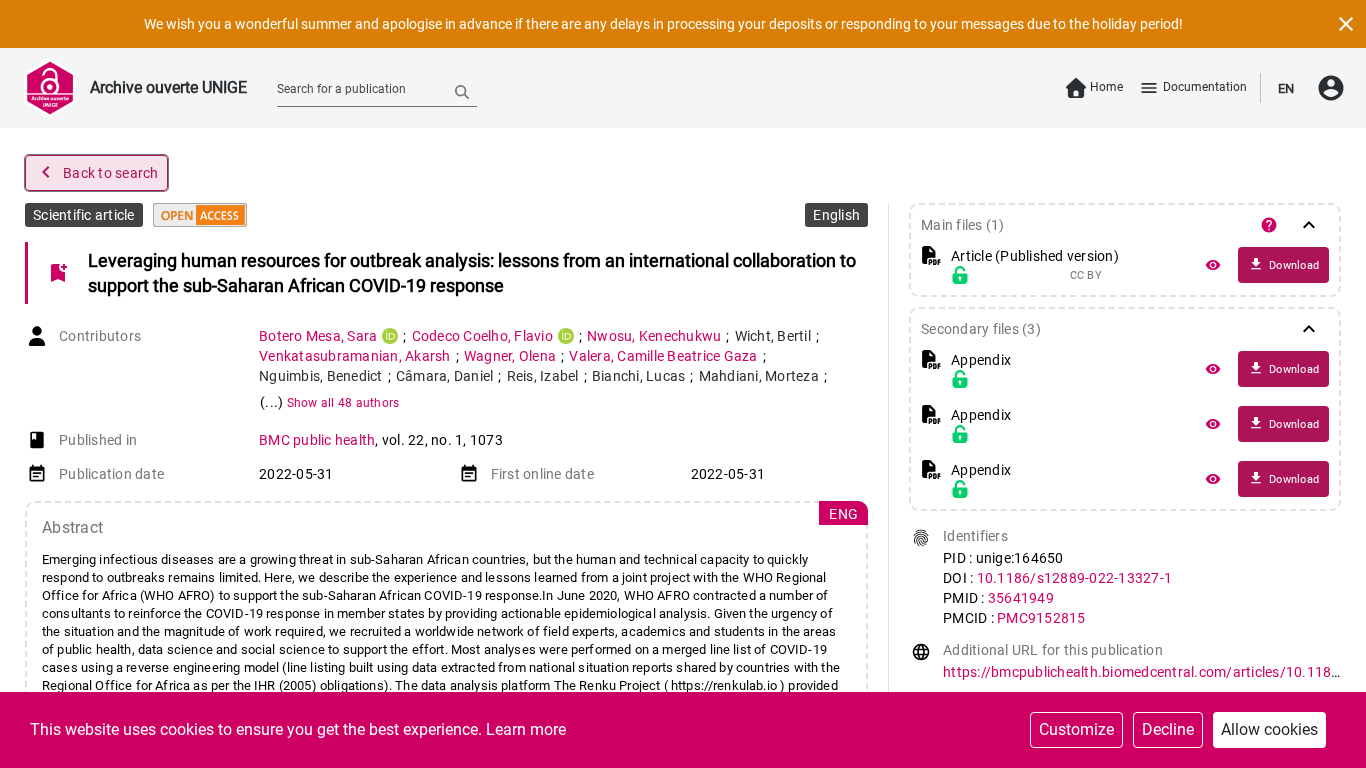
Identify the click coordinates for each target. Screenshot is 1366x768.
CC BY (1086, 276)
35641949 (1021, 598)
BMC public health (317, 440)
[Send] (462, 91)
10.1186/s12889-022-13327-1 (1075, 578)
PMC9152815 (1041, 618)
